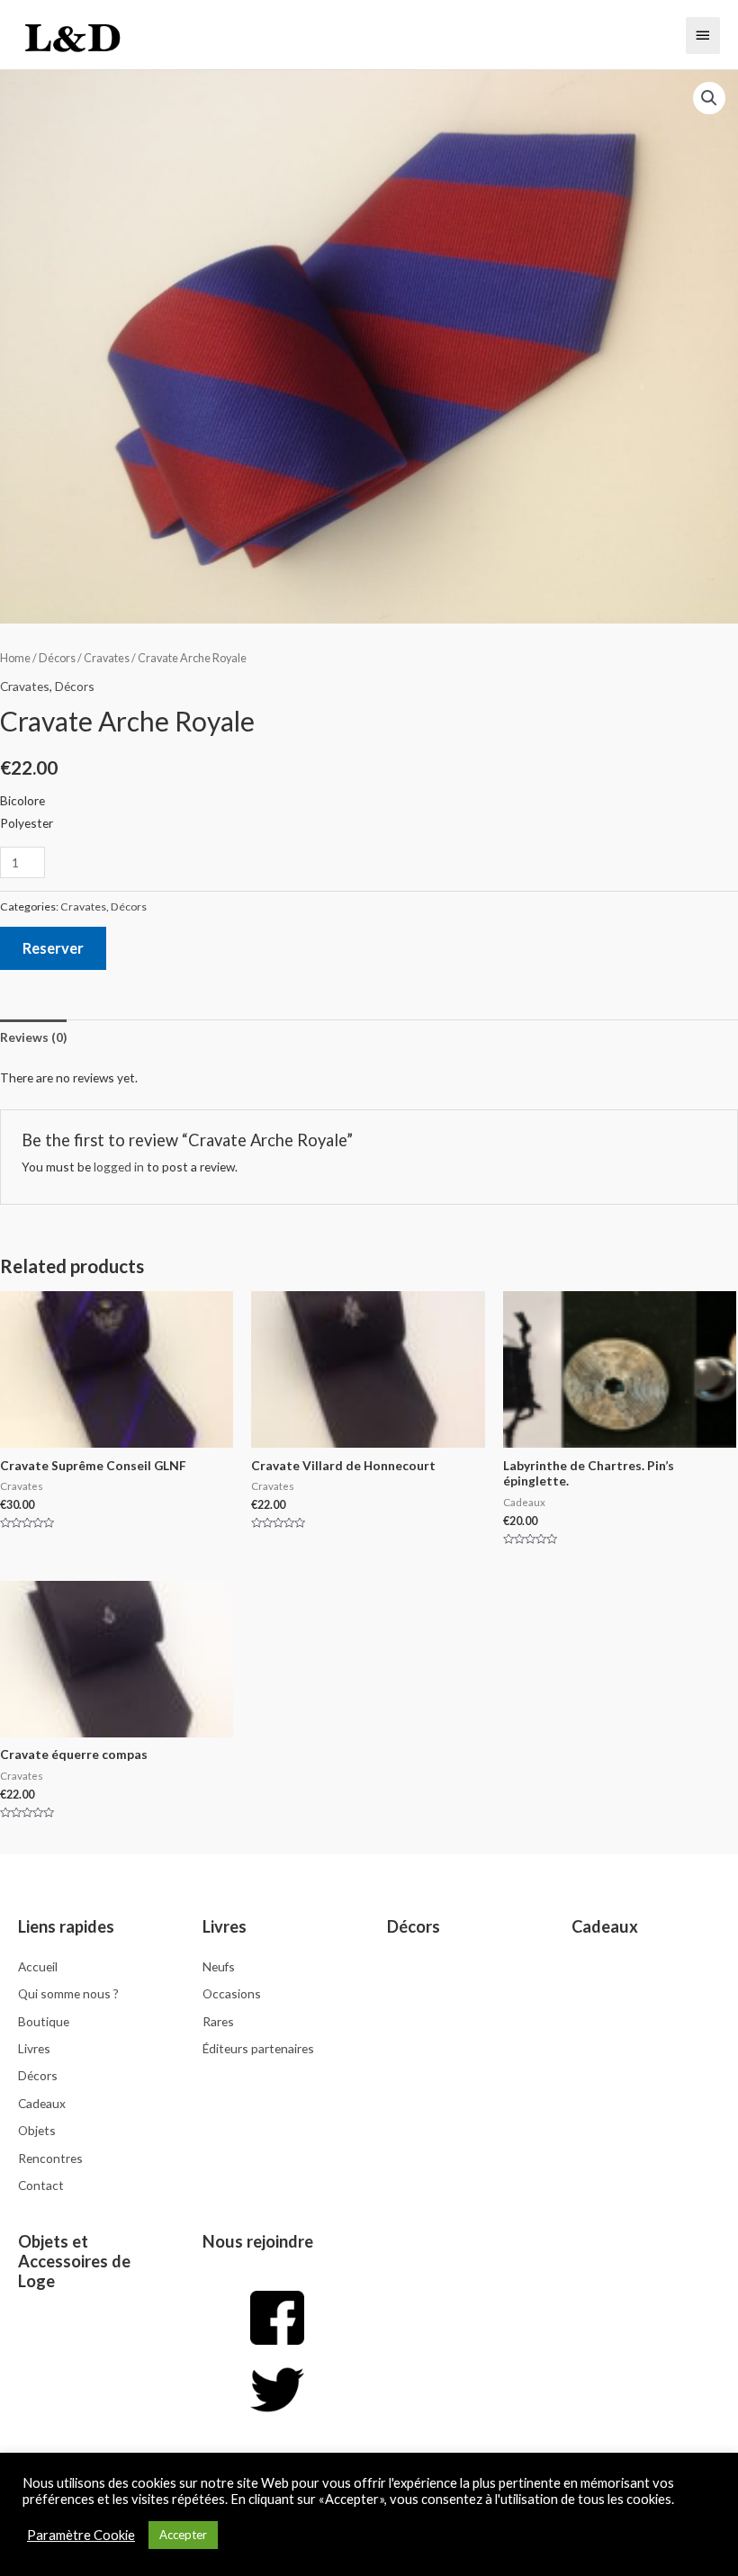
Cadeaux (605, 1926)
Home (15, 658)
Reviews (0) (33, 1037)
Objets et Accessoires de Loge (74, 2261)
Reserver (53, 948)
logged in (119, 1167)
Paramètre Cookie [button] (81, 2535)
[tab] (33, 1037)
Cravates (107, 658)
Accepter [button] (183, 2535)
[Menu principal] (703, 35)
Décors (57, 658)
